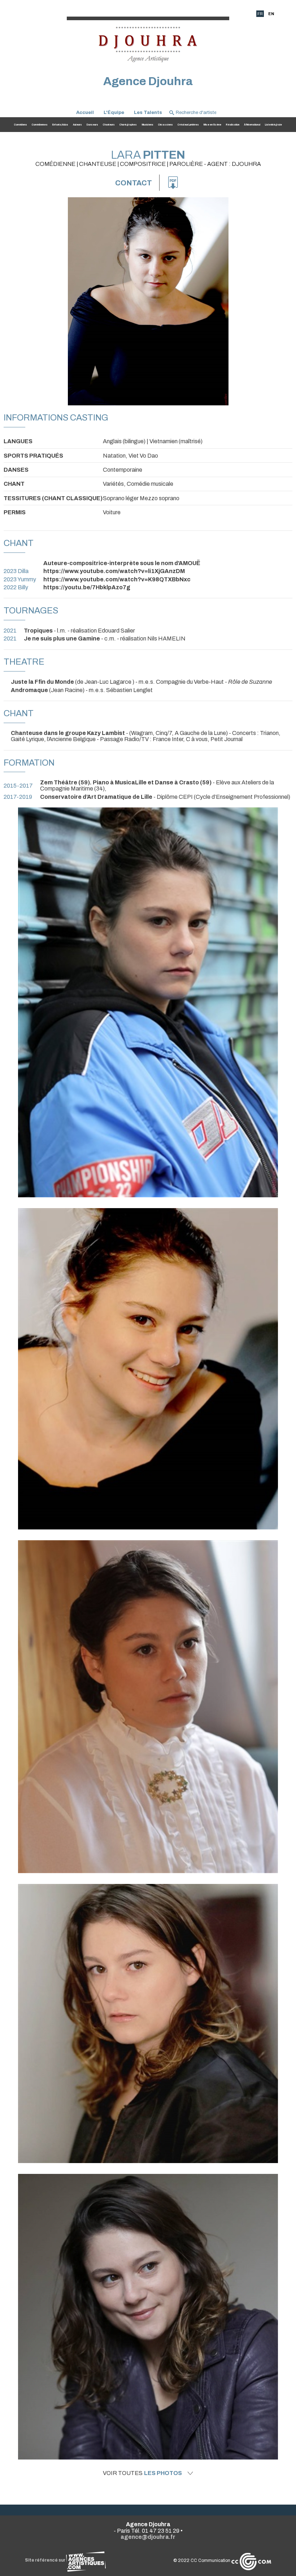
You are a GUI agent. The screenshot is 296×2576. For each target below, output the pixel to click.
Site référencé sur (45, 2560)
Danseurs (92, 125)
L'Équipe (114, 112)
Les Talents (148, 112)
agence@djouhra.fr (148, 2537)
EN (271, 14)
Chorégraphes (128, 125)
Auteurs (77, 125)
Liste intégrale (273, 125)
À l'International (252, 125)
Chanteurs (109, 125)
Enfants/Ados (60, 125)
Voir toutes (142, 2473)
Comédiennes (40, 125)
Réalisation (233, 125)
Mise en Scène (212, 125)
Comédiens (21, 125)
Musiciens (148, 125)
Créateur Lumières (188, 125)
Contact (134, 183)
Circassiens (166, 125)
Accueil (85, 112)
